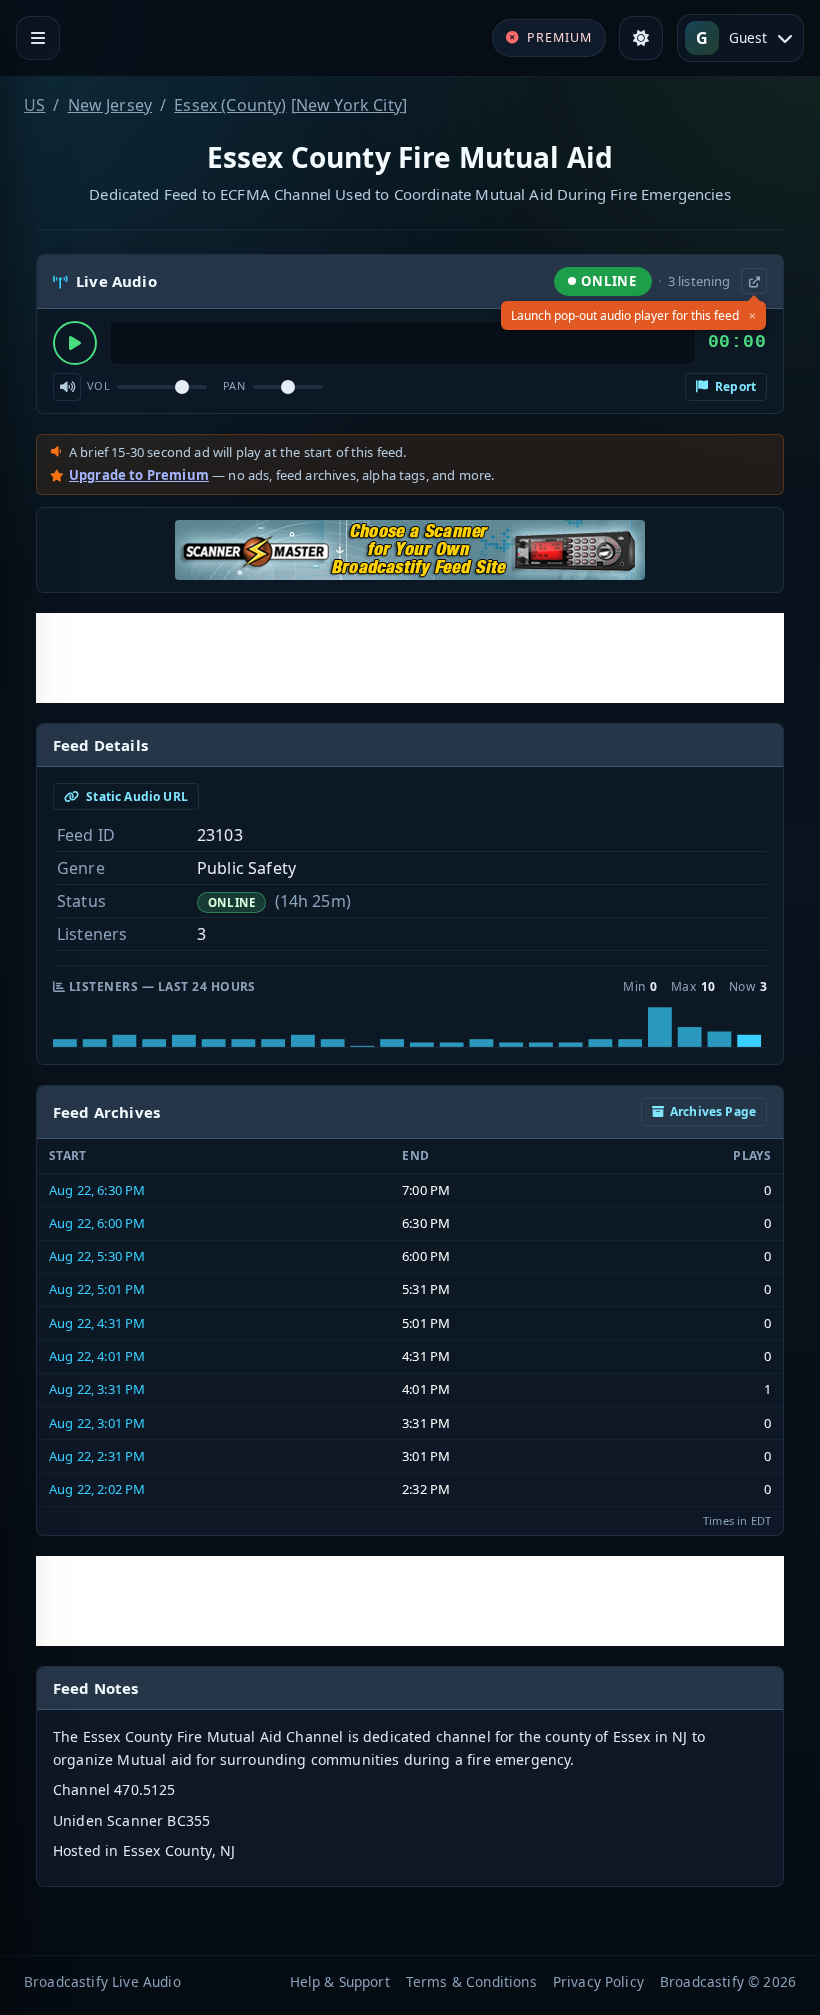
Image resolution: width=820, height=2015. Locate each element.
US (34, 105)
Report (734, 386)
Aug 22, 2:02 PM (97, 1489)
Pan (234, 385)
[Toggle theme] (641, 38)
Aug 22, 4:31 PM (97, 1323)
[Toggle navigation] (38, 38)
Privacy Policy (598, 1981)
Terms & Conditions (471, 1981)
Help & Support (340, 1981)
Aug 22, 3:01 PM (97, 1423)
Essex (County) (230, 105)
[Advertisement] (410, 658)
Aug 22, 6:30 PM (97, 1190)
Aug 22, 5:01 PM (97, 1289)
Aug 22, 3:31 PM (97, 1389)
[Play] (75, 343)
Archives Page (713, 1111)
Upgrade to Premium (139, 475)
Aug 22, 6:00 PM (97, 1223)
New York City (349, 105)
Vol (98, 385)
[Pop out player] (754, 281)
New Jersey (110, 105)
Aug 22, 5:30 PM (97, 1256)
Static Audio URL (135, 796)
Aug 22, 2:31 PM (97, 1456)
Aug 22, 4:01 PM (97, 1356)
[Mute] (67, 387)
